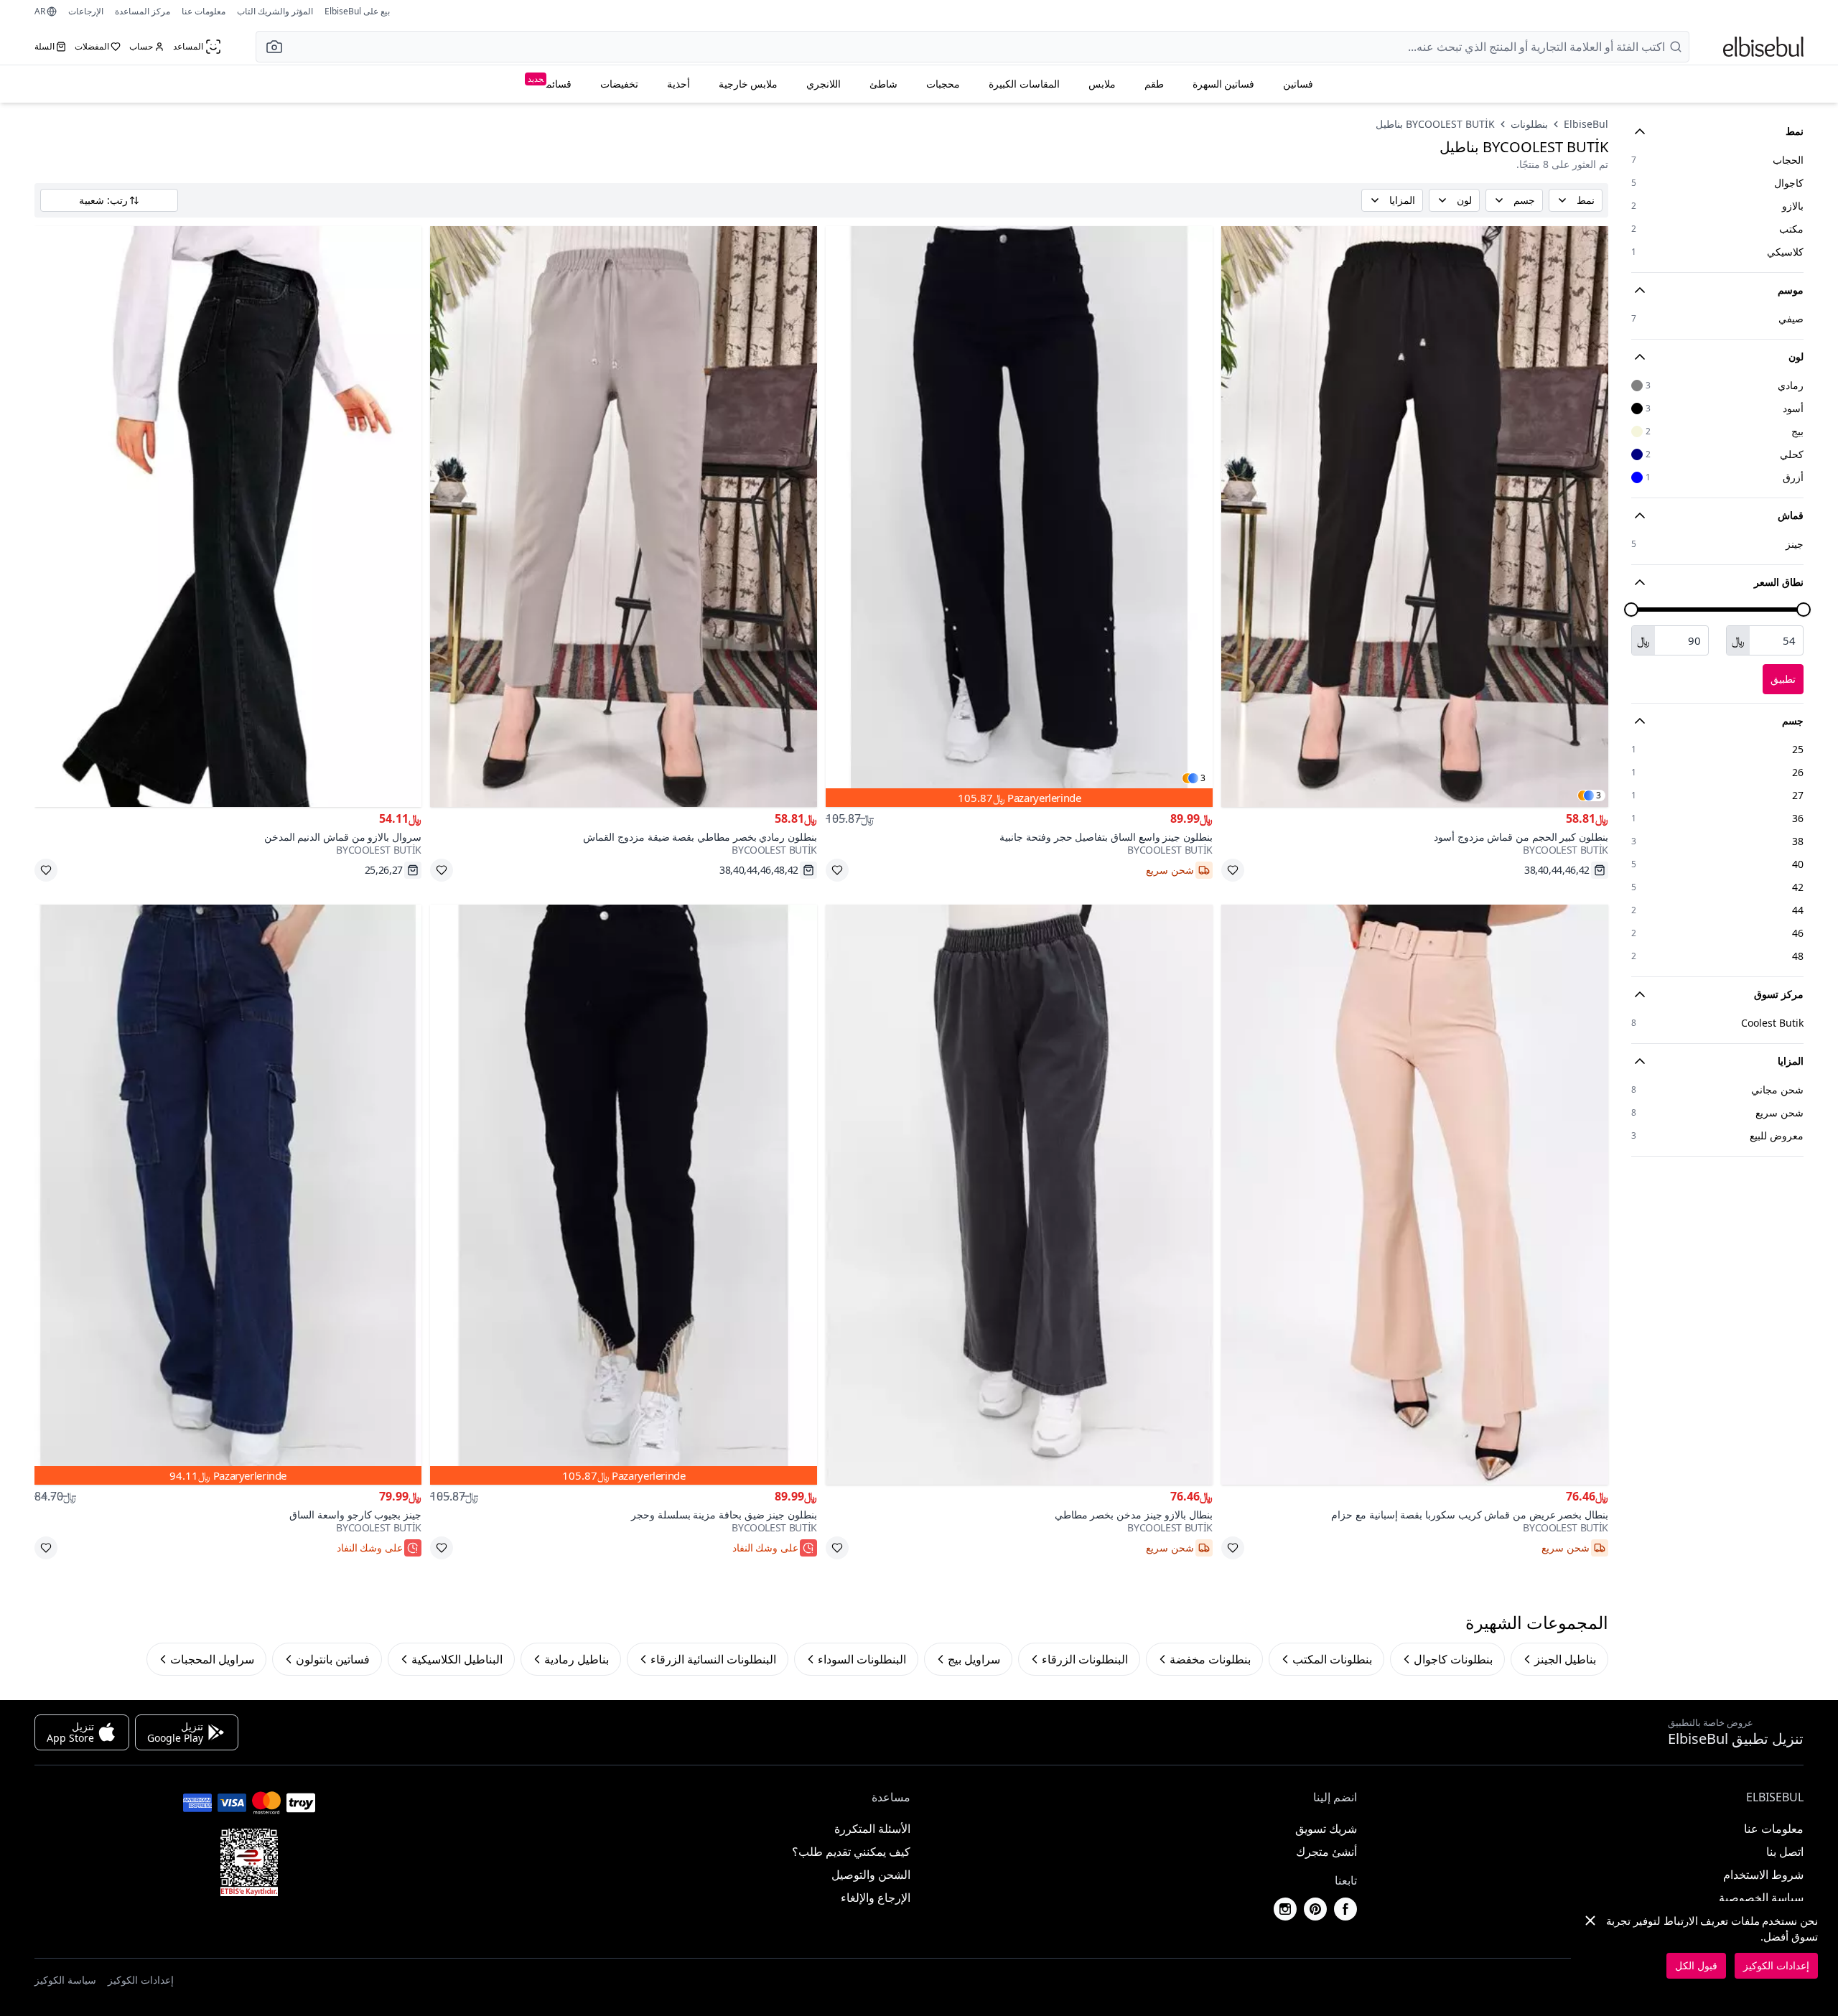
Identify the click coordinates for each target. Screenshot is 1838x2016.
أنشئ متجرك (1326, 1852)
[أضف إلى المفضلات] (1233, 870)
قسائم (550, 82)
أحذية (678, 84)
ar (40, 11)
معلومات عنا (204, 11)
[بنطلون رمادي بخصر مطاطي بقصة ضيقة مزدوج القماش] (624, 517)
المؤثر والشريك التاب (275, 11)
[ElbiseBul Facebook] (1345, 1909)
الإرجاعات (86, 11)
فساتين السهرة (1224, 84)
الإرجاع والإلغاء (876, 1898)
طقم (1154, 84)
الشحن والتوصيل (871, 1875)
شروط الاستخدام (1763, 1875)
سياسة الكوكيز (65, 1980)
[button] (270, 47)
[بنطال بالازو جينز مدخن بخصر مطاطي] (1019, 1195)
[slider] (1804, 610)
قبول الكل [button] (1696, 1965)
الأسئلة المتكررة (872, 1829)
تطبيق (1783, 679)
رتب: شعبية (103, 200)
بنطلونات (1529, 124)
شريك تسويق (1326, 1829)
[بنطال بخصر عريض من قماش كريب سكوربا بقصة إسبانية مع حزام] (1415, 1195)
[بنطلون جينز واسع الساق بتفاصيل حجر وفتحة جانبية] (1019, 517)
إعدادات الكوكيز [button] (141, 1980)
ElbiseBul (1586, 124)
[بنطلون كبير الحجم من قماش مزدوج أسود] (1415, 517)
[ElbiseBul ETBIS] (249, 1862)
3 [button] (1599, 795)
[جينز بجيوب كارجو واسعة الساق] (228, 1195)
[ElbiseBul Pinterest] (1315, 1909)
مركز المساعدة (143, 11)
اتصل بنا (1785, 1852)
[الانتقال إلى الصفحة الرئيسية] (1763, 47)
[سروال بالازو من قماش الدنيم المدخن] (228, 517)
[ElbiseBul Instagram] (1285, 1909)
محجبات (943, 84)
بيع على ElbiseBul (357, 11)
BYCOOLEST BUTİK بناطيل (1435, 124)
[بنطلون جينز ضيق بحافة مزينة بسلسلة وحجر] (624, 1195)
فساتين (1298, 84)
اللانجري (824, 84)
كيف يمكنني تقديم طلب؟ (851, 1852)
